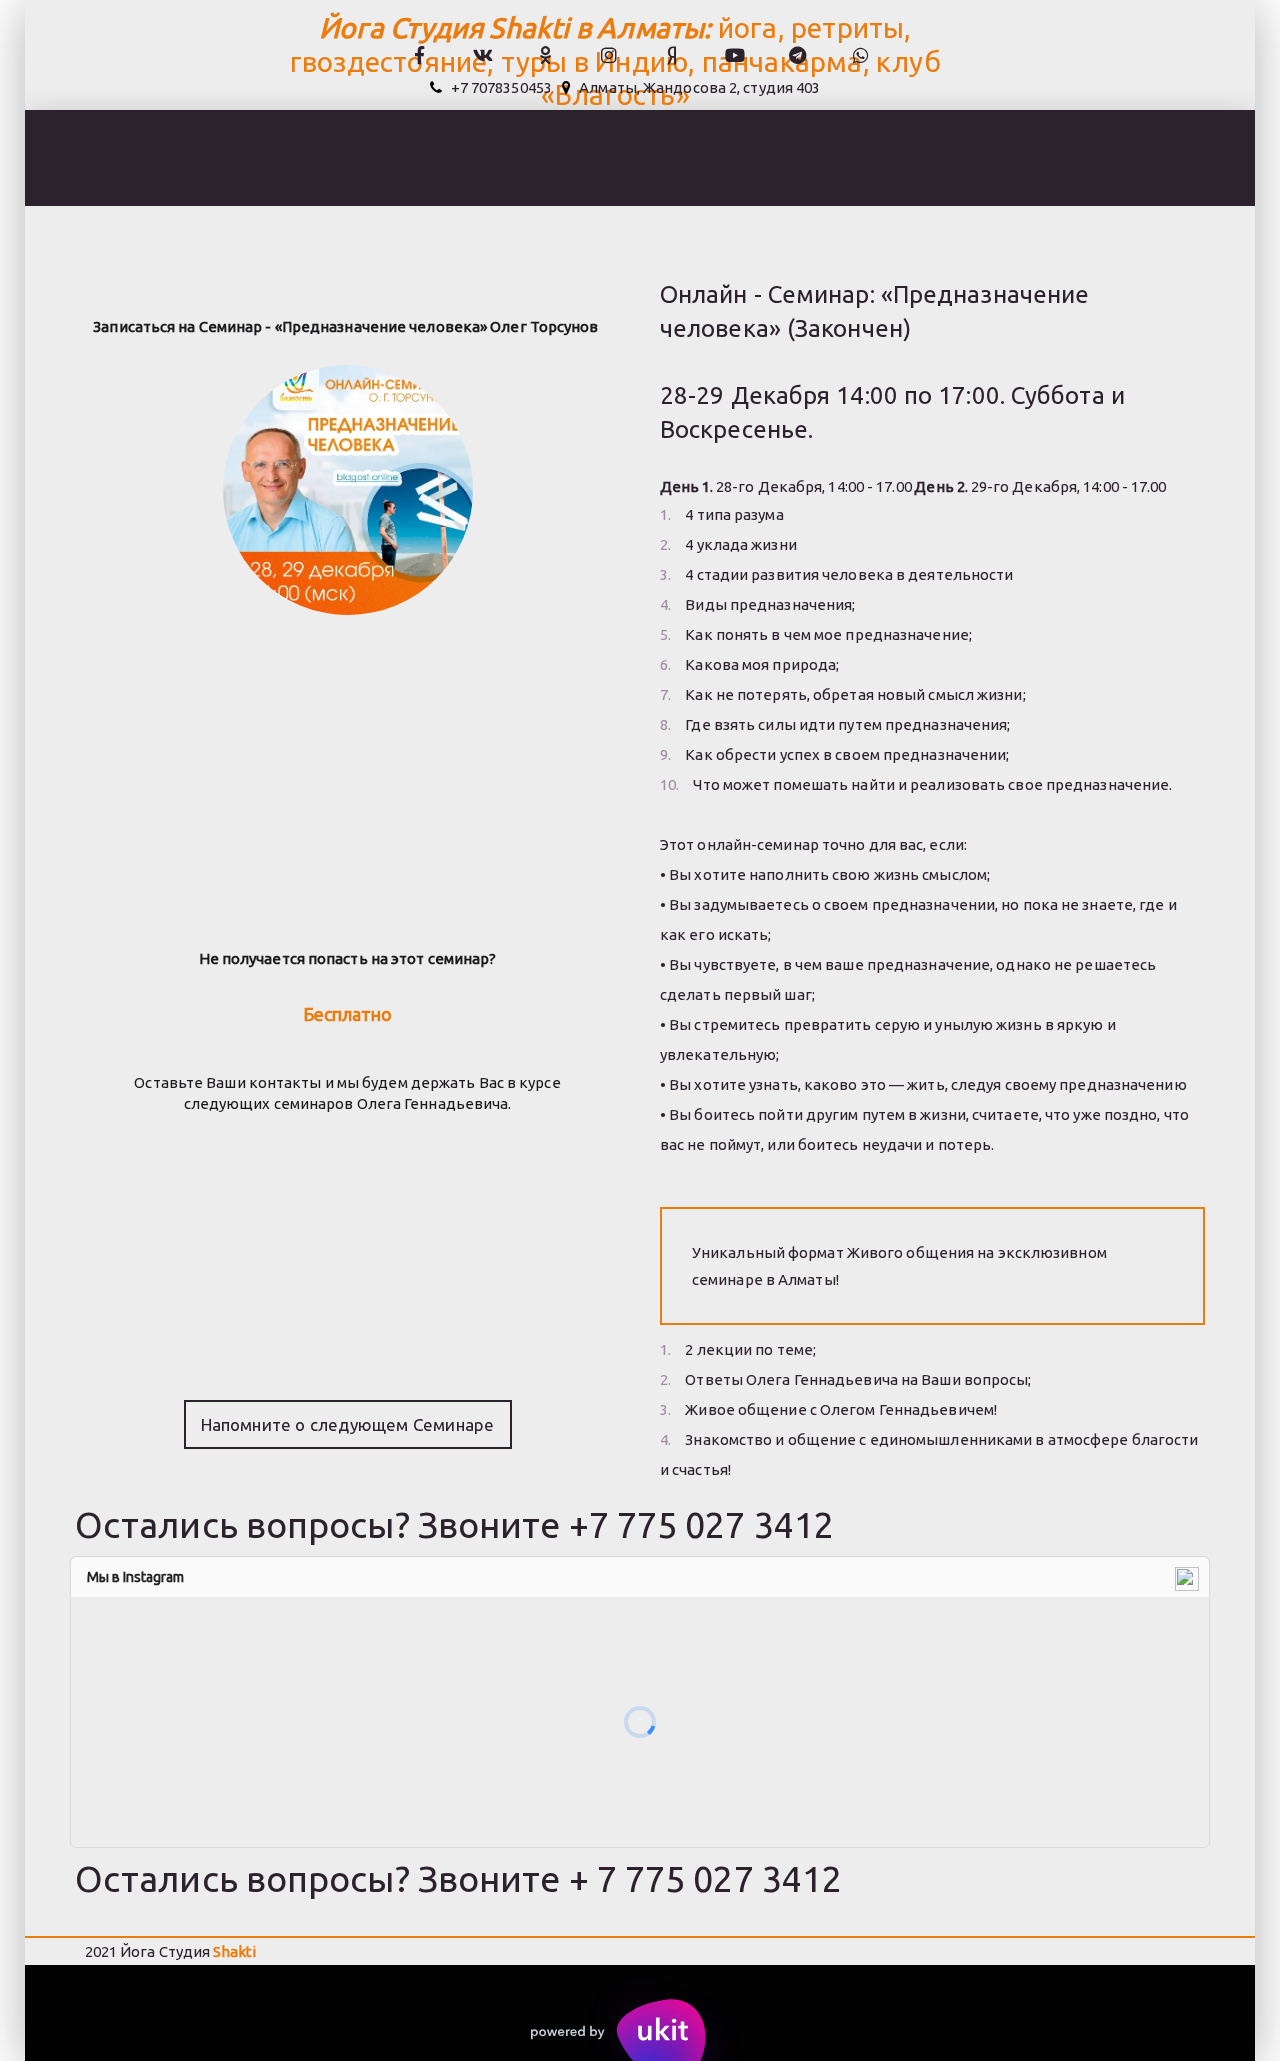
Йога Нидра (951, 158)
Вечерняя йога (92, 158)
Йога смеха (239, 158)
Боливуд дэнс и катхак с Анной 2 (461, 158)
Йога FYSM (1086, 158)
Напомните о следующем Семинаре (348, 1424)
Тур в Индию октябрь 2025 (749, 158)
